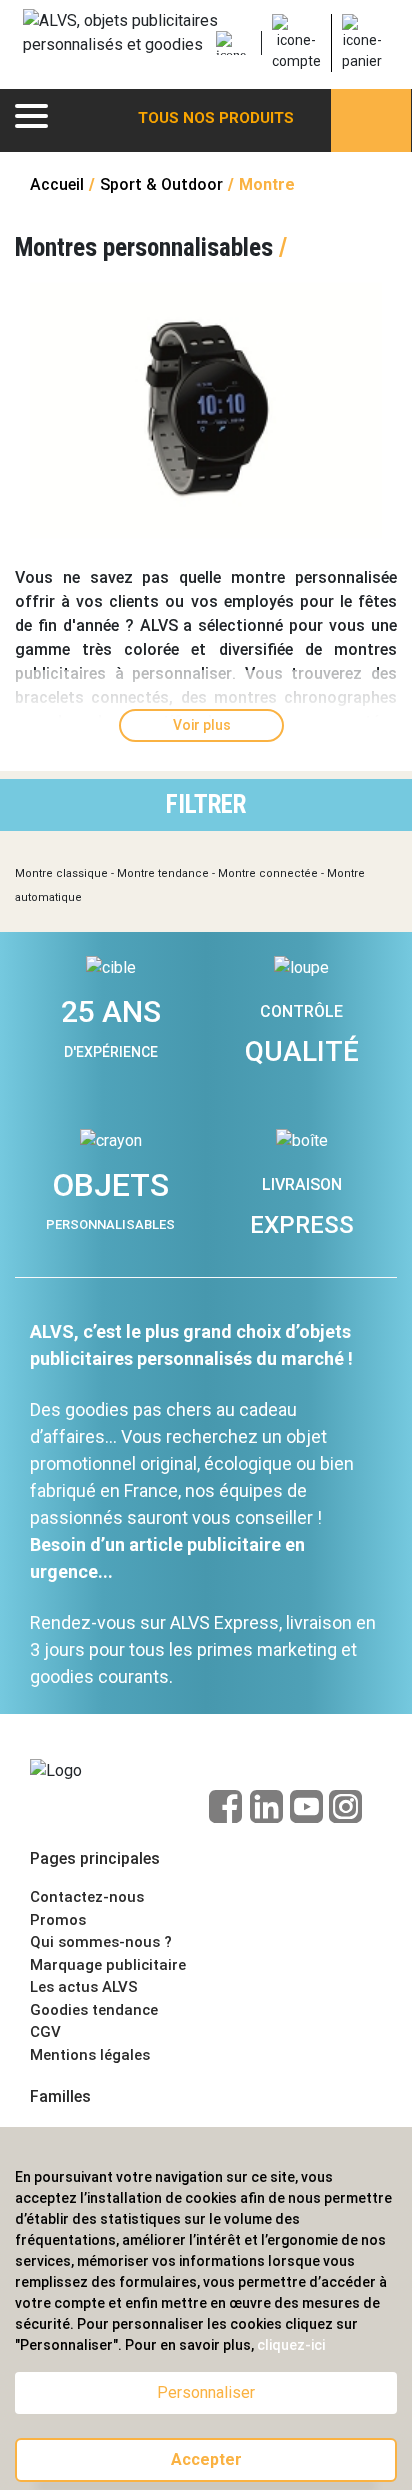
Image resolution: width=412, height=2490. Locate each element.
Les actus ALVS (84, 1987)
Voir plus (202, 725)
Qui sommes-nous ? (101, 1942)
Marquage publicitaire (108, 1965)
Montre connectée (268, 873)
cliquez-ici (291, 2345)
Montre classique (61, 873)
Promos (58, 1920)
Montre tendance (163, 873)
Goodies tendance (94, 2010)
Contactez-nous (87, 1897)
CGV (45, 2032)
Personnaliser (206, 2392)
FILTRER (206, 804)
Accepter (206, 2459)
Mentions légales (90, 2055)
